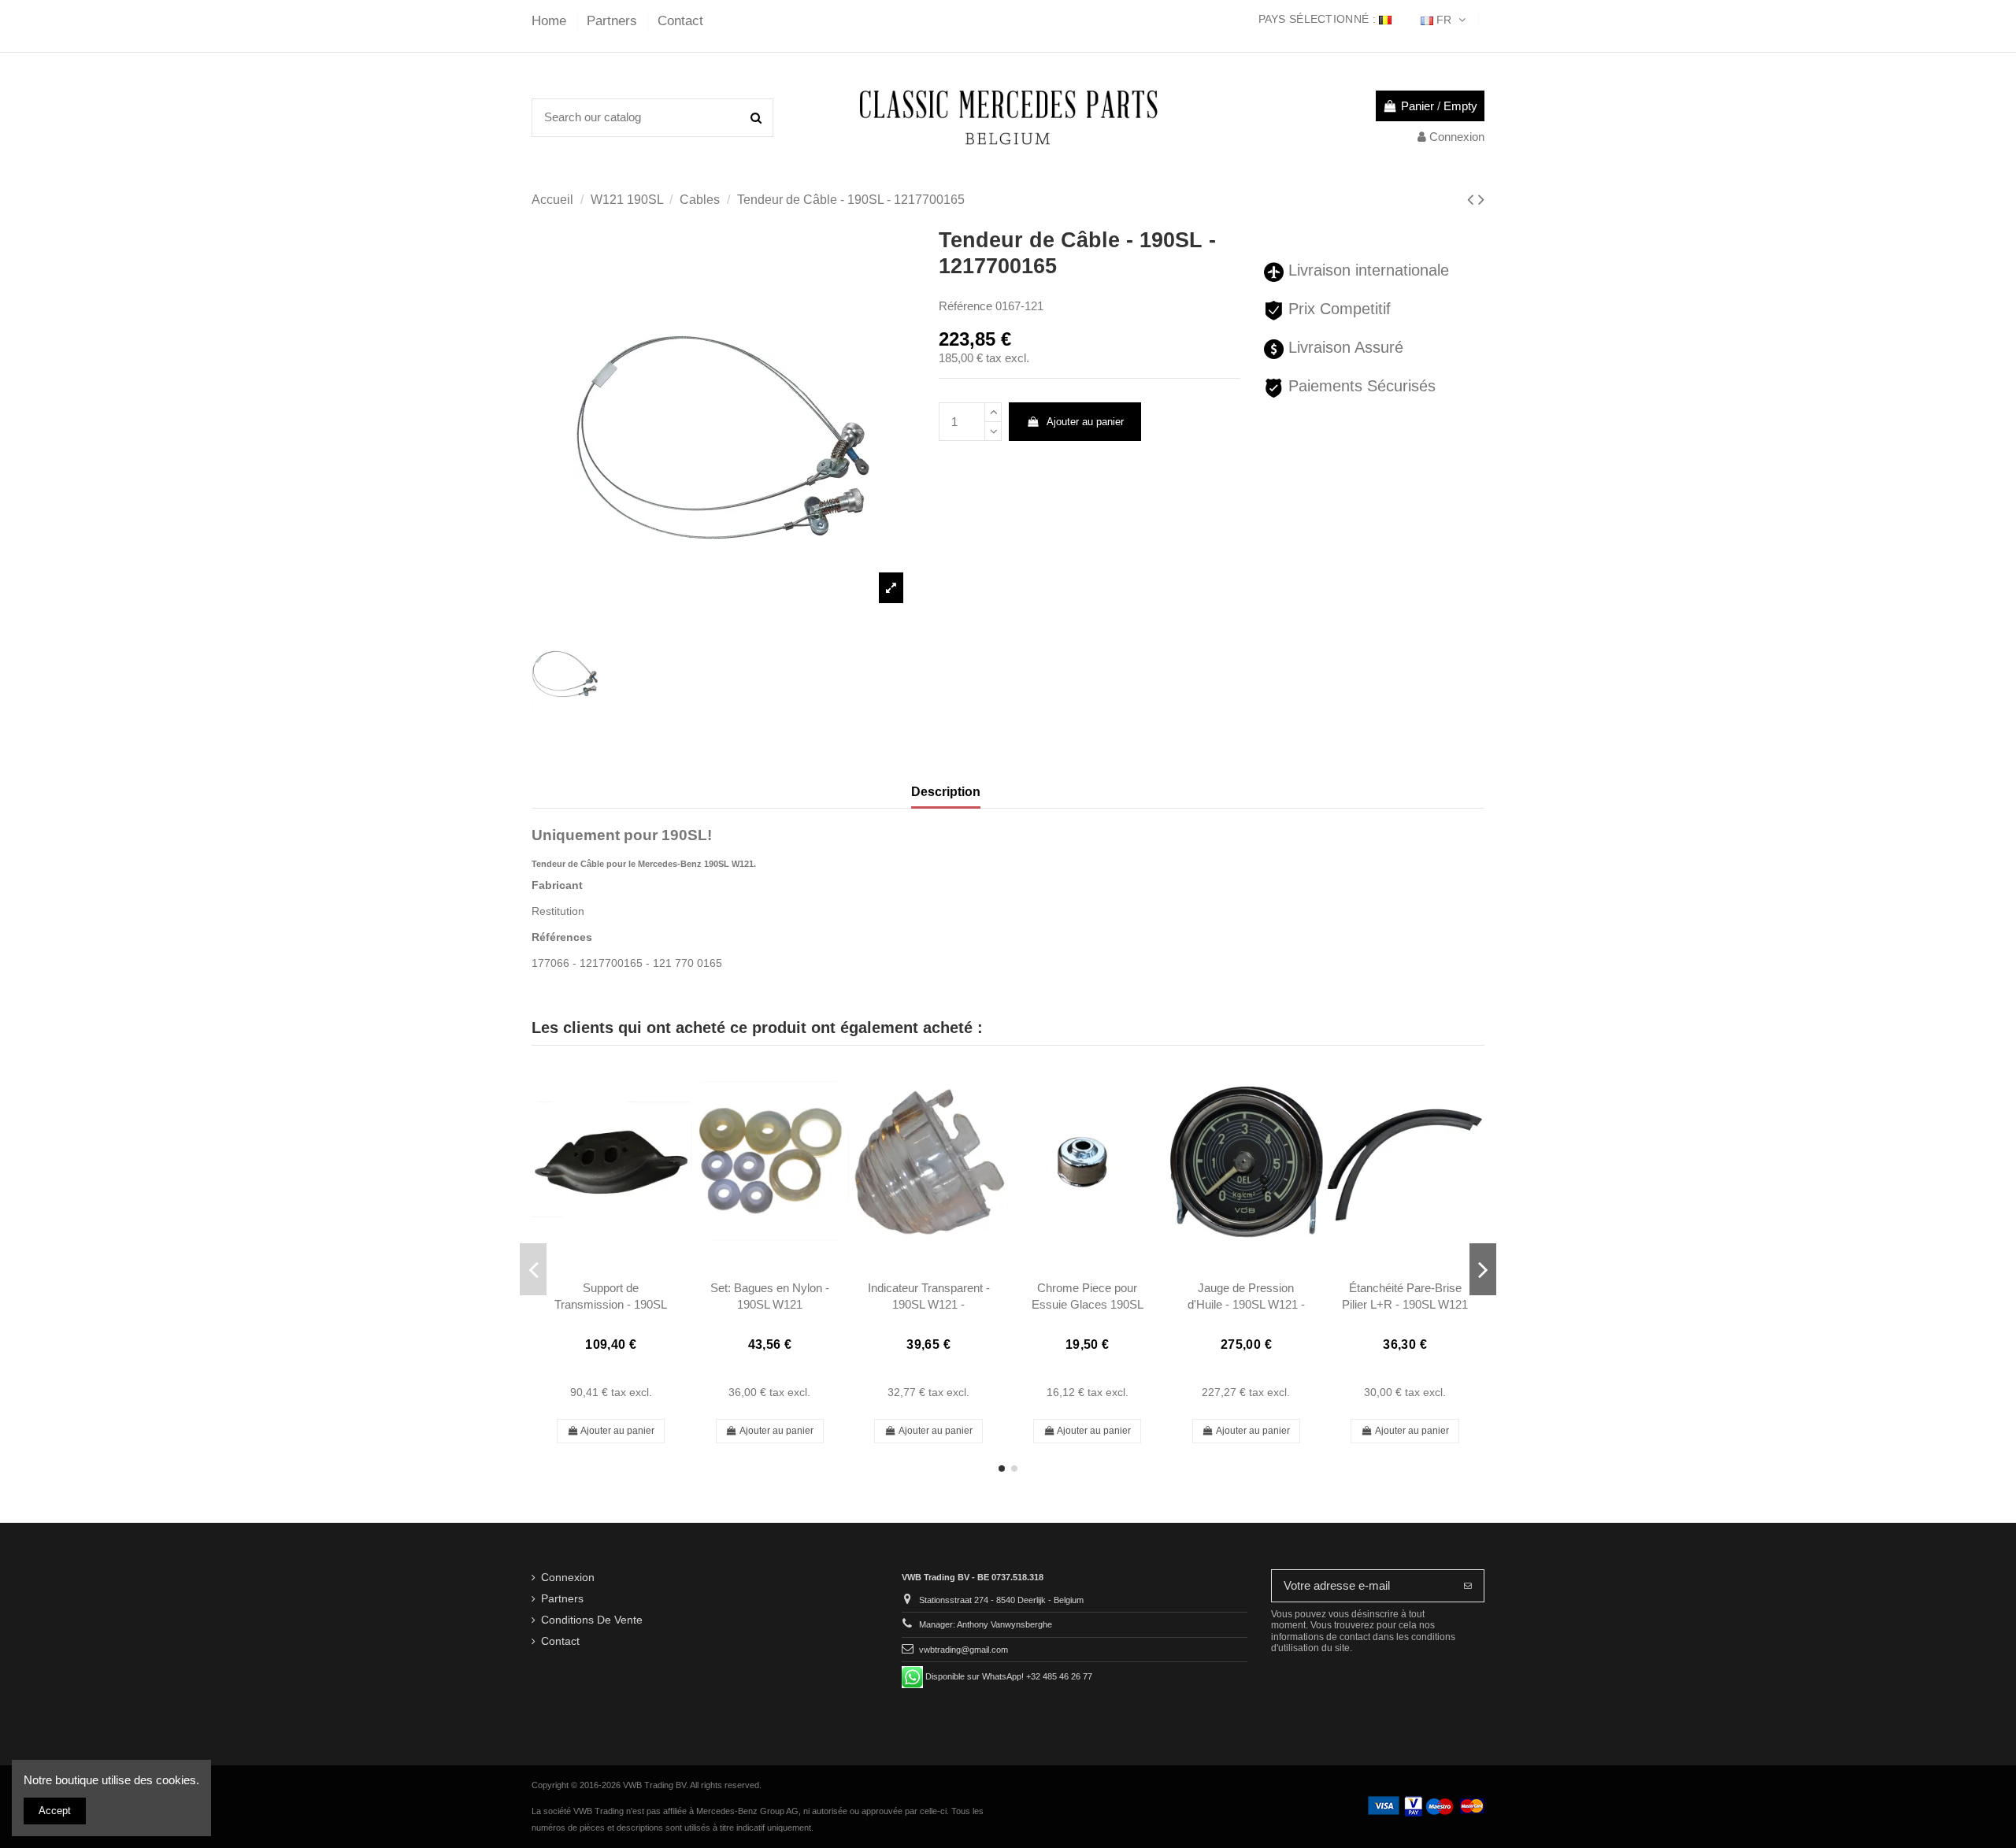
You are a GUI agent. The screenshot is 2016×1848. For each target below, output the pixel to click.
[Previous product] (1473, 200)
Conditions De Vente (592, 1620)
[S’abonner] (1468, 1586)
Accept (55, 1811)
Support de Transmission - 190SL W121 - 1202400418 (611, 1305)
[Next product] (1481, 200)
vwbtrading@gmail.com (964, 1650)
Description (946, 792)
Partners (614, 21)
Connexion (568, 1578)
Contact (680, 21)
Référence (965, 306)
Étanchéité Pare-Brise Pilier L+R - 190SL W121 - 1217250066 (1405, 1305)
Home (551, 21)
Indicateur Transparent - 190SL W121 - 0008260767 (929, 1305)
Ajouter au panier (1085, 422)
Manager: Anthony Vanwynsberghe (986, 1624)
